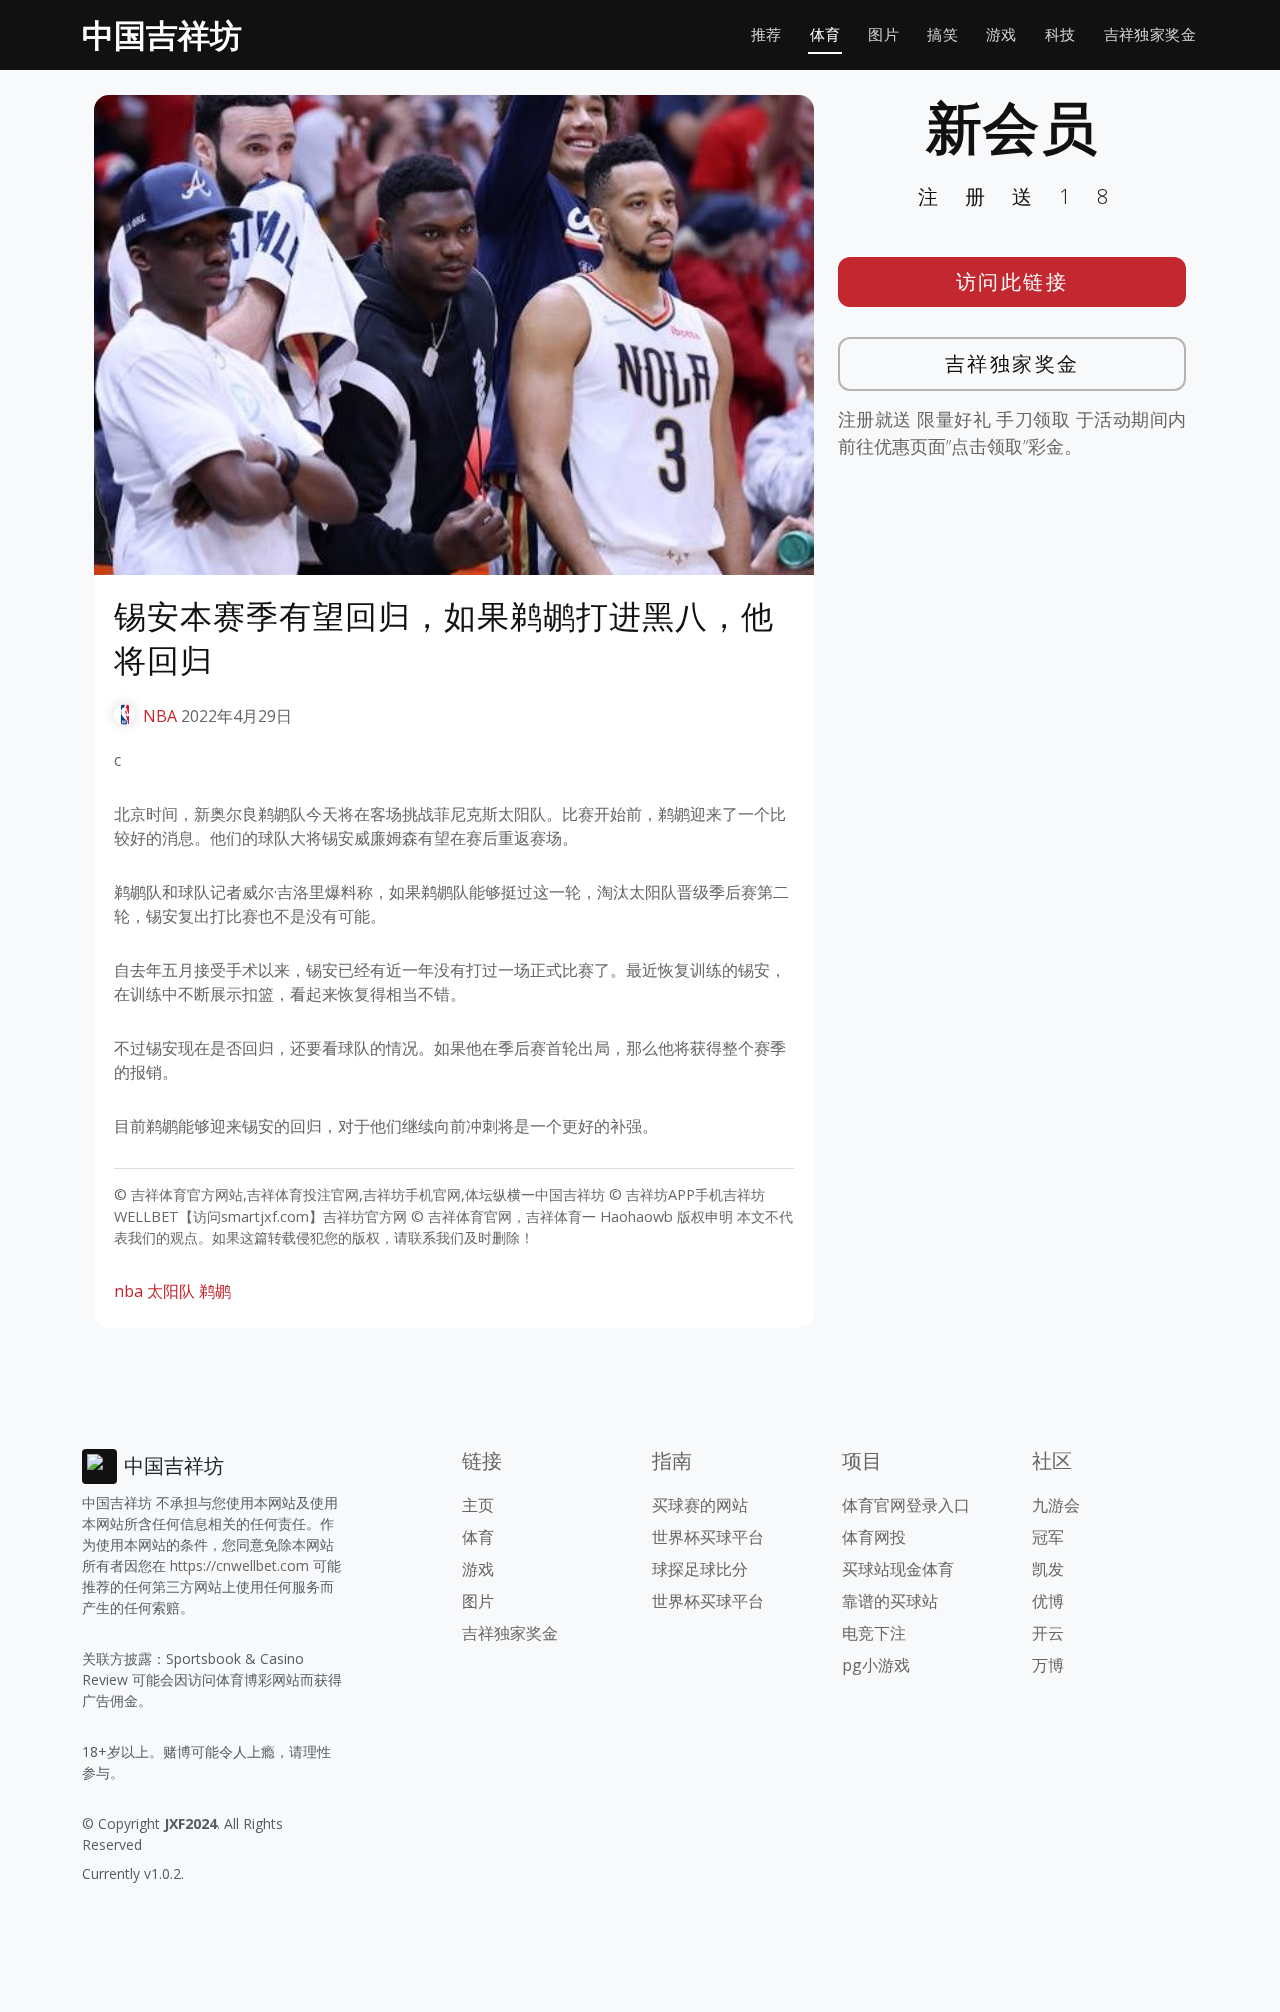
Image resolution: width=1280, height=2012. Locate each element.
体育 (825, 34)
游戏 (1001, 34)
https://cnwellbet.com (239, 1565)
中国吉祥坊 (162, 34)
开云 (1048, 1633)
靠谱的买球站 (890, 1601)
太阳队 (171, 1291)
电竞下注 (874, 1633)
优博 (1048, 1601)
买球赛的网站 (700, 1505)
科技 (1060, 34)
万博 (1048, 1665)
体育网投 (874, 1537)
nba (128, 1291)
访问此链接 (1012, 281)
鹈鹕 (215, 1291)
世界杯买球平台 (708, 1537)
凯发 (1048, 1569)
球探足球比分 (700, 1569)
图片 (883, 34)
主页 (478, 1505)
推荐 (766, 34)
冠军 (1048, 1537)
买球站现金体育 (898, 1569)
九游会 (1056, 1505)
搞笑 (942, 34)
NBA (160, 716)
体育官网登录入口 (906, 1505)
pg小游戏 (876, 1665)
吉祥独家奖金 (1150, 34)
